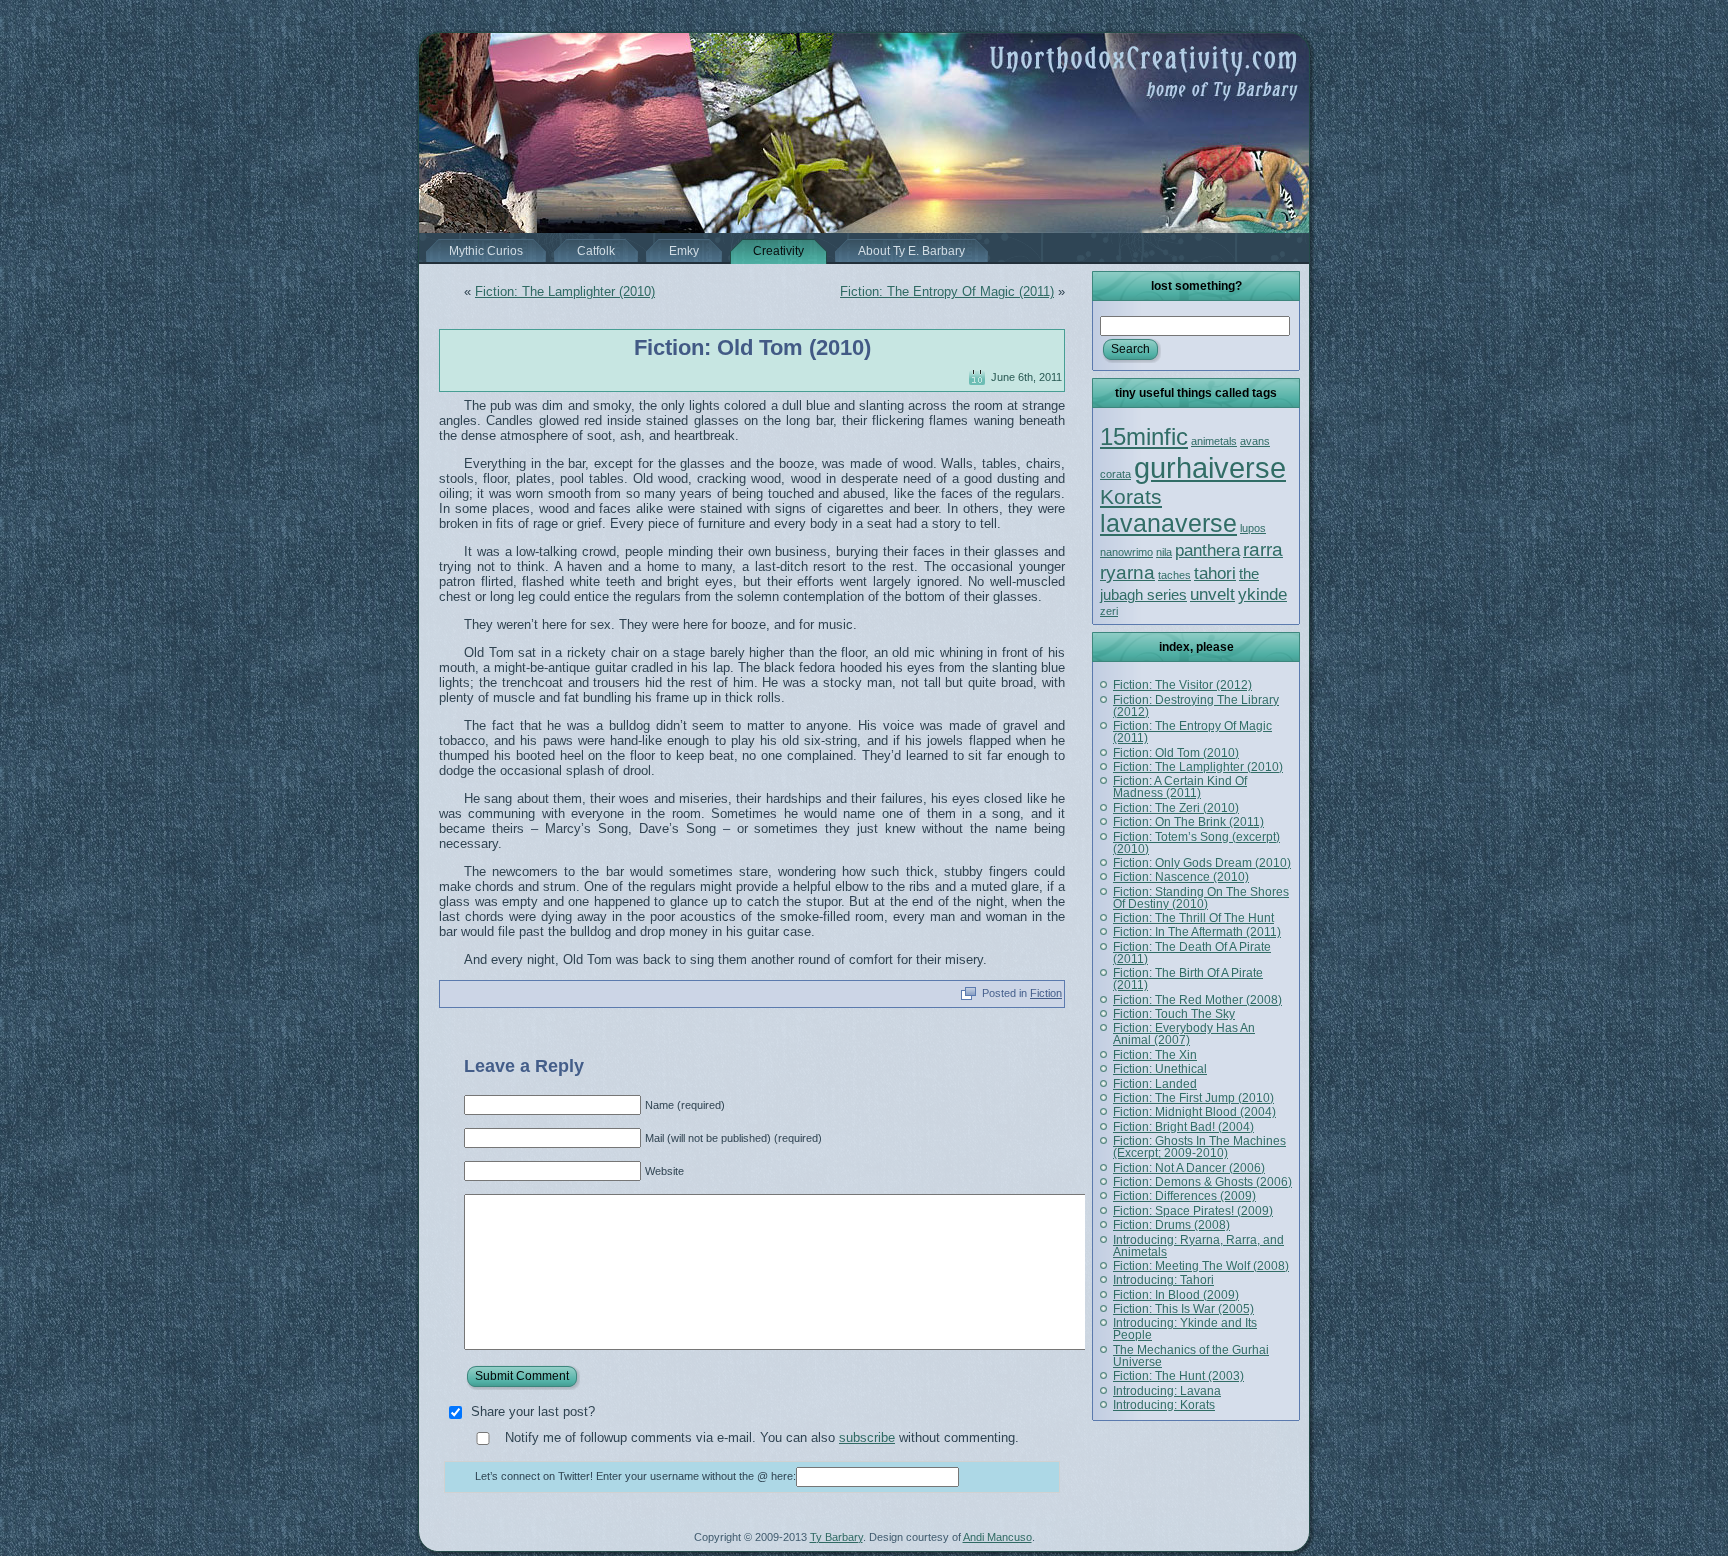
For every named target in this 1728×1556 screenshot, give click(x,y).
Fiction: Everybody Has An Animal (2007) (1184, 1034)
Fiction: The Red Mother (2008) (1197, 1000)
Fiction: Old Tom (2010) (752, 347)
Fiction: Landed (1155, 1084)
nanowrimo (1126, 552)
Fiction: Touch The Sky (1174, 1014)
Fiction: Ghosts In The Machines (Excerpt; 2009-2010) (1199, 1147)
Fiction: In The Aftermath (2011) (1197, 932)
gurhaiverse (1210, 467)
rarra (1263, 549)
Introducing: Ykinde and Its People (1185, 1329)
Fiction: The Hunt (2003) (1178, 1376)
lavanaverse (1168, 523)
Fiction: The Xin (1155, 1055)
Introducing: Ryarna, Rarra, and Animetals (1198, 1246)
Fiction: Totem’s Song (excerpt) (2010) (1196, 843)
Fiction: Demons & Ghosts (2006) (1202, 1182)
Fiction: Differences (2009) (1184, 1196)
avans (1255, 441)
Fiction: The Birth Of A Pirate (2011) (1188, 979)
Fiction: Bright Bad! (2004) (1183, 1127)
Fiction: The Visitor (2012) (1182, 685)
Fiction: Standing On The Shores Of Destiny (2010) (1201, 898)
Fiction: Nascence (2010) (1181, 877)
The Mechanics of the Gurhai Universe (1191, 1356)
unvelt (1212, 594)
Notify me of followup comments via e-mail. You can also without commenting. (760, 1437)
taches (1174, 575)
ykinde (1262, 594)
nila (1164, 552)
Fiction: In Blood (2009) (1176, 1295)
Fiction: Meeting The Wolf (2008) (1201, 1266)
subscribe (867, 1437)
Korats (1131, 496)
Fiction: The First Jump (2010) (1193, 1098)
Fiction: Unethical (1160, 1069)
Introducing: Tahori (1163, 1280)
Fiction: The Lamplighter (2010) (565, 291)
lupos (1253, 528)
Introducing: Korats (1164, 1405)
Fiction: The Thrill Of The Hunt (1193, 918)
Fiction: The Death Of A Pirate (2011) (1192, 953)
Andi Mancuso (997, 1537)
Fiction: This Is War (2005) (1183, 1309)
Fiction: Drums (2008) (1171, 1225)
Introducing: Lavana (1167, 1391)
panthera (1207, 550)
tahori (1215, 573)
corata (1115, 474)
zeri (1109, 611)
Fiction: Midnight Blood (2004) (1194, 1112)
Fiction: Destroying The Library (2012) (1196, 706)
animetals (1214, 441)
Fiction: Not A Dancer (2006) (1189, 1168)
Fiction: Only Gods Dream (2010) (1202, 863)
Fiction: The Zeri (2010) (1176, 808)
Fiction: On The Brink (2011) (1188, 822)
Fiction (1046, 993)
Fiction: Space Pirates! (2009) (1193, 1211)
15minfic (1144, 436)
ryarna (1127, 572)
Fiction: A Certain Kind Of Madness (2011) (1180, 787)
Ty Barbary (836, 1537)
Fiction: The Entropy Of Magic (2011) (947, 291)
